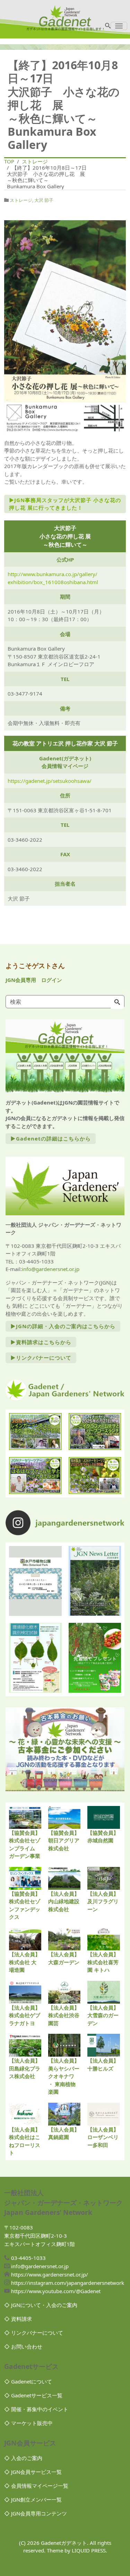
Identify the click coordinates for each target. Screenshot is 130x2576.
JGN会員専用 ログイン (34, 980)
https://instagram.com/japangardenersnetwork (68, 2283)
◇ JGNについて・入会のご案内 (41, 2305)
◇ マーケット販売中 (28, 2423)
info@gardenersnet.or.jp (51, 1269)
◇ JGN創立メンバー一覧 (33, 2499)
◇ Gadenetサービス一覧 (33, 2395)
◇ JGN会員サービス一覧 (33, 2472)
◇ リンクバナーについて (34, 2333)
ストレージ (21, 200)
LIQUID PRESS (89, 2550)
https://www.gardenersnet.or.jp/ (50, 2274)
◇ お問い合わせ (23, 2346)
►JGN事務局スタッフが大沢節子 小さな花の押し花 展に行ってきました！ (65, 504)
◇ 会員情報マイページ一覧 (36, 2486)
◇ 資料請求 (18, 2319)
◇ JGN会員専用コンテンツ (36, 2513)
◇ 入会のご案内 (23, 2458)
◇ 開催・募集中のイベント (36, 2409)
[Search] (117, 1002)
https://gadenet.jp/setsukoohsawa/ (50, 781)
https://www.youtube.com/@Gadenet (56, 2291)
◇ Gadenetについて (28, 2381)
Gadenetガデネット (64, 2543)
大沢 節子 (44, 200)
